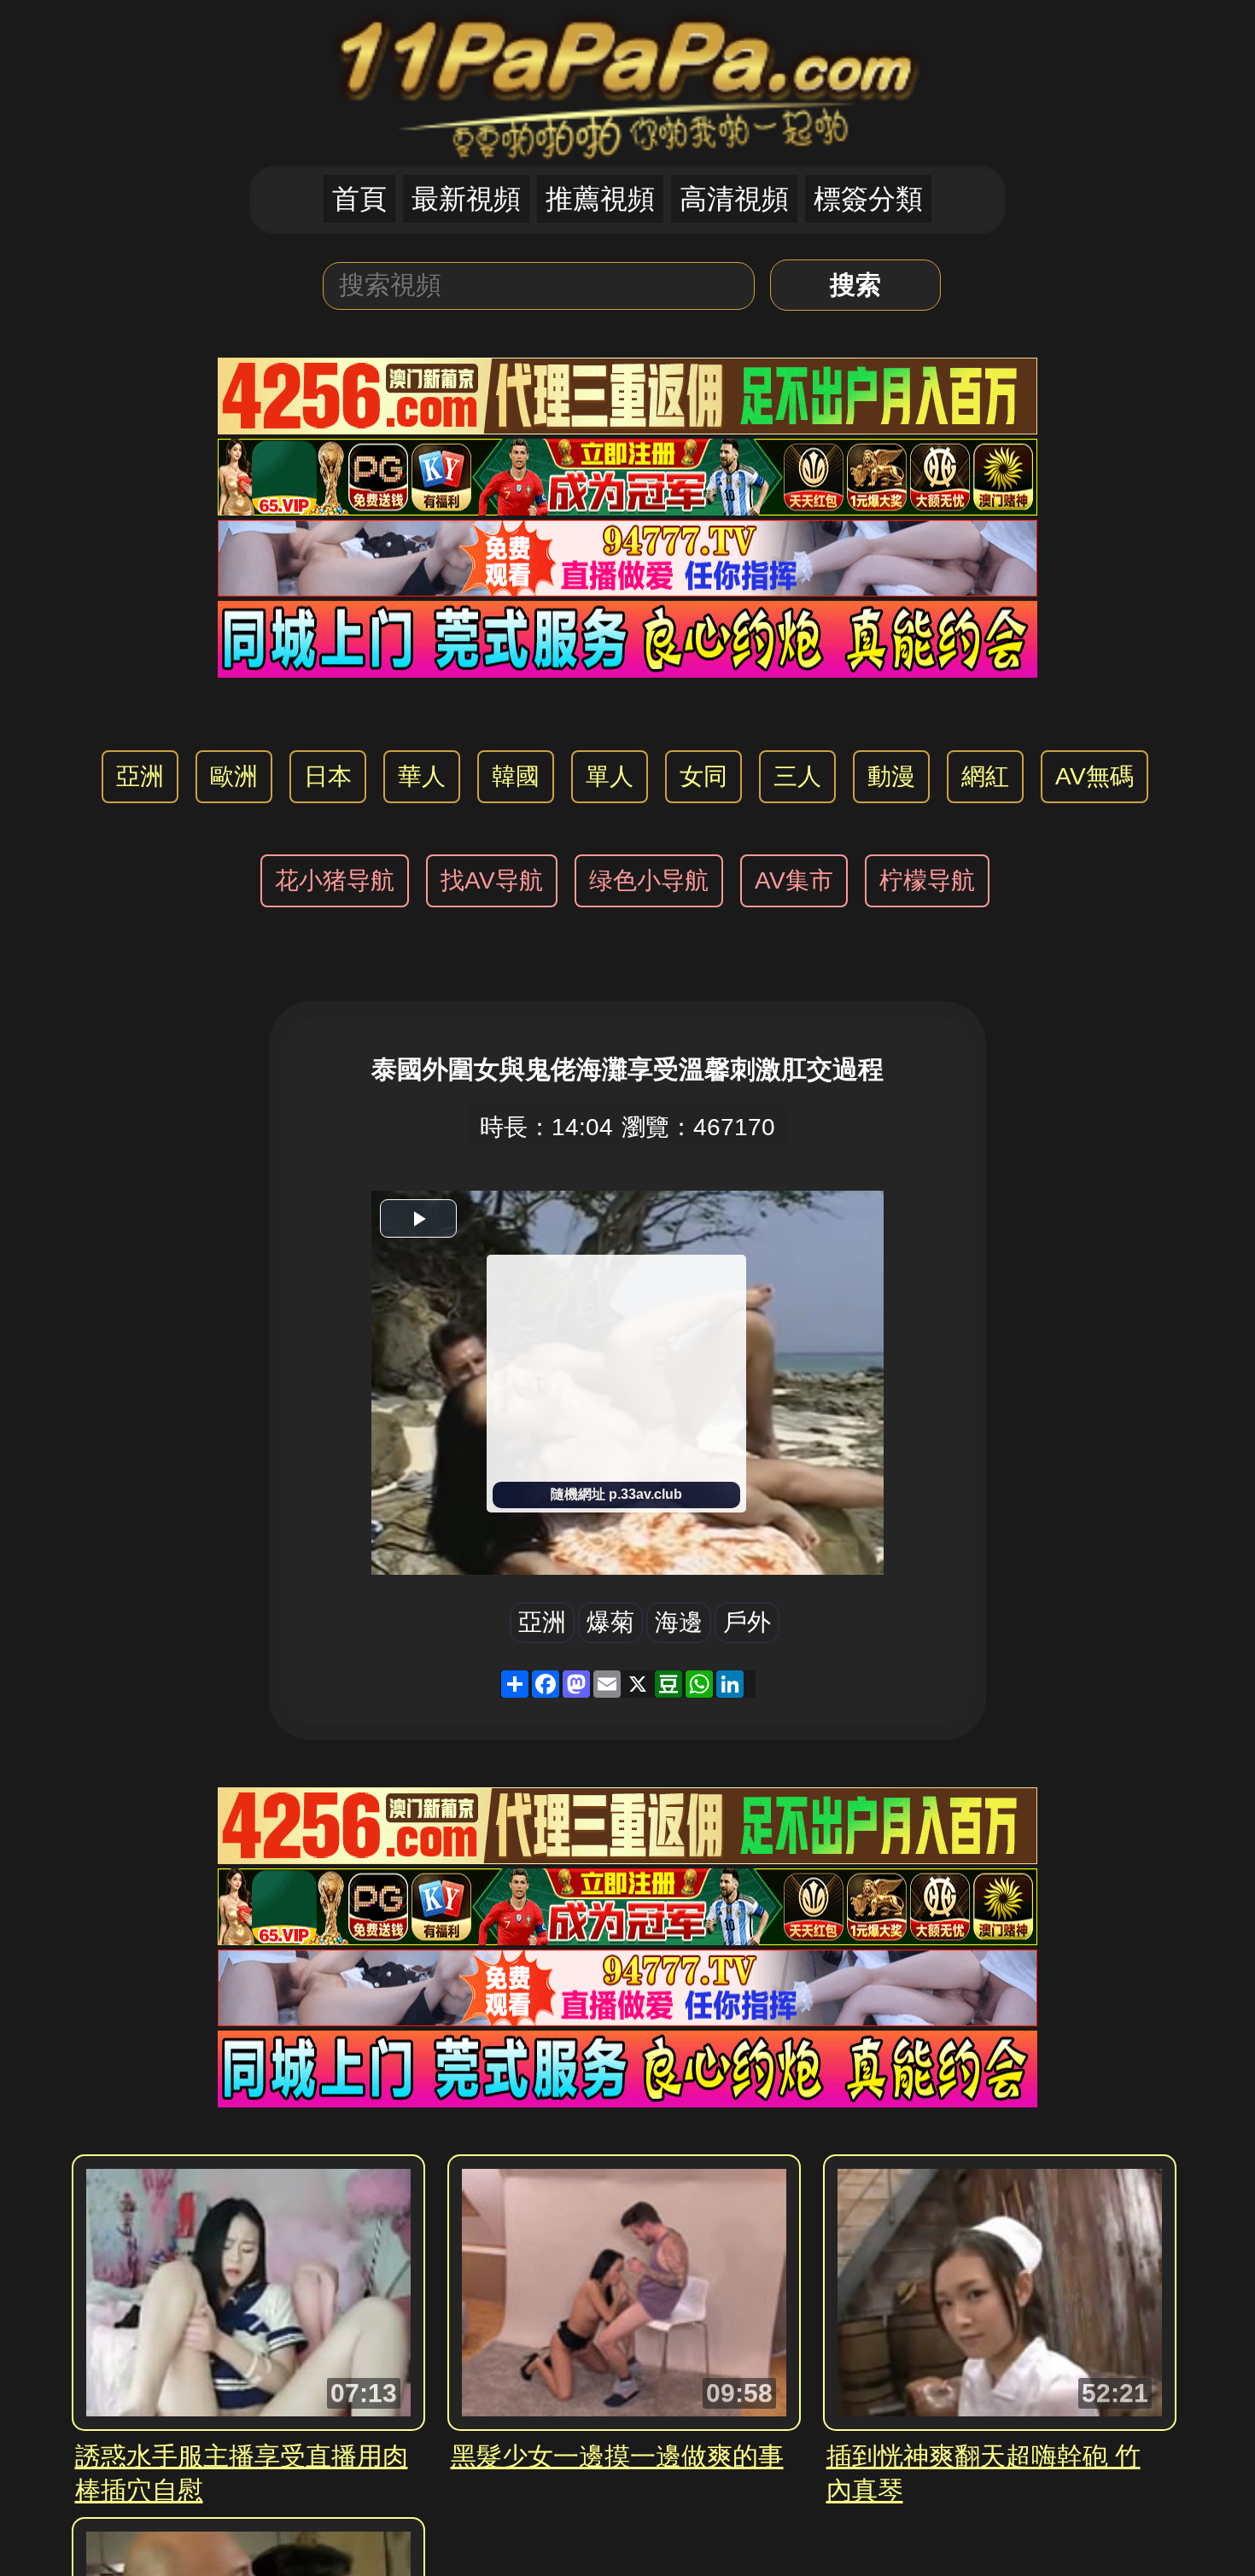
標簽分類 (868, 199)
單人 (610, 776)
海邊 (679, 1622)
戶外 (747, 1622)
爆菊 (610, 1622)
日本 (328, 776)
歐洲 (234, 776)
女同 (703, 776)
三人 (797, 776)
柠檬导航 (927, 880)
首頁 (359, 199)
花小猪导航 (335, 880)
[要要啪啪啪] (628, 82)
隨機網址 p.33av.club (616, 1494)
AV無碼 (1094, 776)
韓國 (516, 776)
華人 (422, 776)
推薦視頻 (600, 199)
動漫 (891, 776)
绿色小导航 (649, 880)
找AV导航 (492, 880)
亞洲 (140, 776)
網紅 (985, 776)
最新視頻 (466, 199)
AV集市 (794, 880)
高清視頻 (734, 199)
